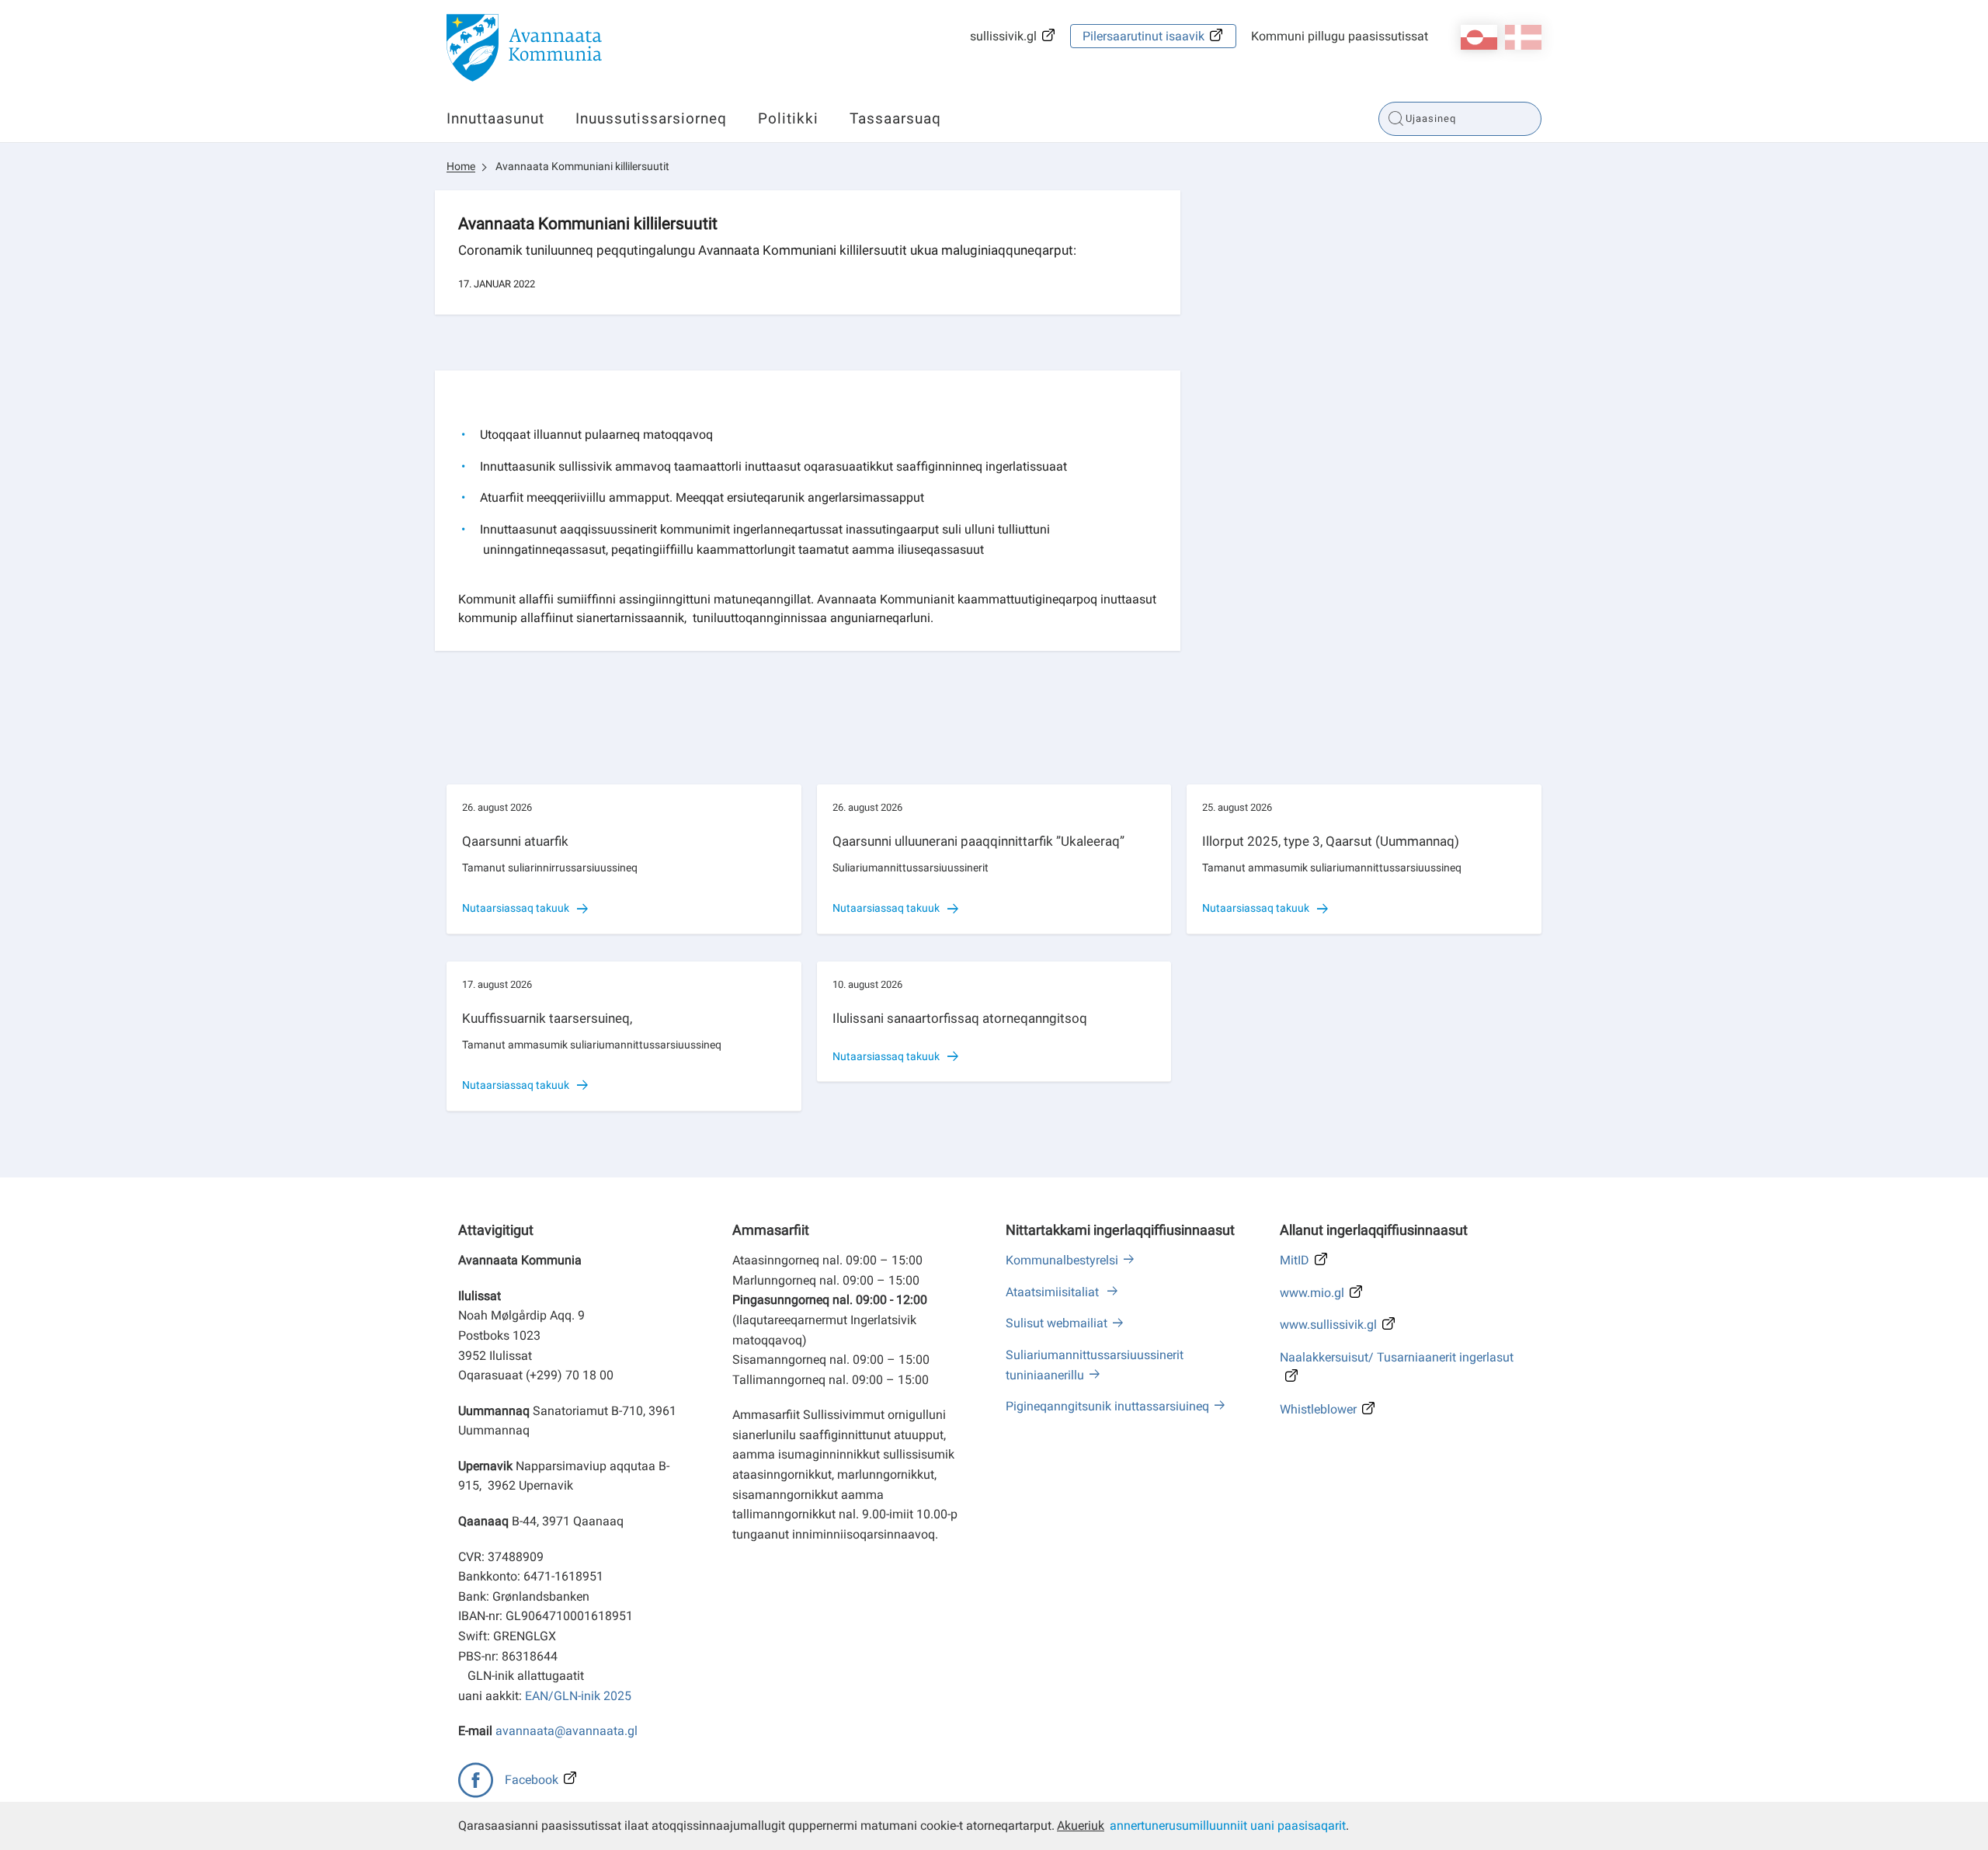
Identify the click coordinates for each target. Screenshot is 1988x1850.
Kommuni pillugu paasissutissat (1340, 36)
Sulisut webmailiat (1057, 1323)
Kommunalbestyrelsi (1062, 1260)
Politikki (788, 118)
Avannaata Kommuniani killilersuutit (582, 166)
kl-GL (1479, 37)
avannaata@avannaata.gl (567, 1731)
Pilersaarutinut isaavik (1143, 36)
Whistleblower (1318, 1409)
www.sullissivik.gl (1328, 1325)
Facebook (532, 1780)
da (1523, 37)
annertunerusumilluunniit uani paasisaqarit (1228, 1826)
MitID (1295, 1260)
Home (461, 166)
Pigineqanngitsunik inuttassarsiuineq (1107, 1406)
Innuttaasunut (495, 118)
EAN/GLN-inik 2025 (578, 1696)
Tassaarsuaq (895, 118)
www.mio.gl (1312, 1293)
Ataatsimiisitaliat (1054, 1292)
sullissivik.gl (1003, 36)
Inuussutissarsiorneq (651, 118)
